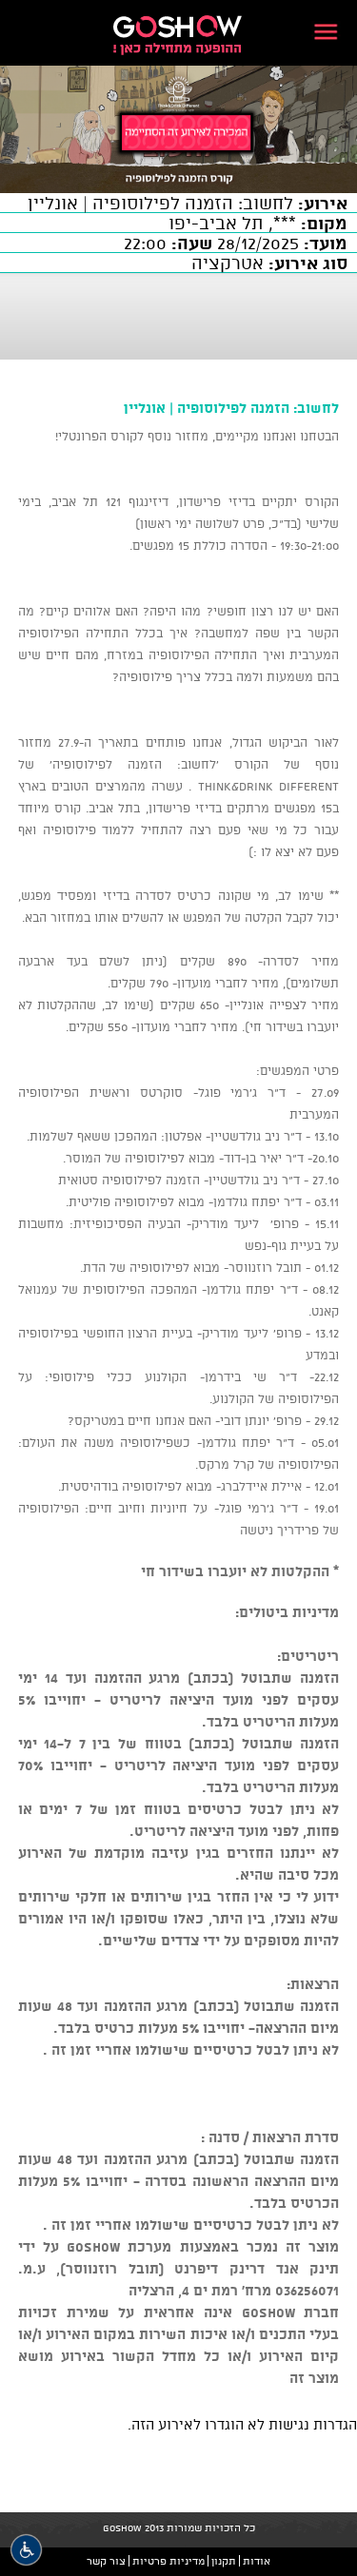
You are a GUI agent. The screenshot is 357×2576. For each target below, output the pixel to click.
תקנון (224, 2561)
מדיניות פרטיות (169, 2561)
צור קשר (106, 2561)
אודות (257, 2561)
